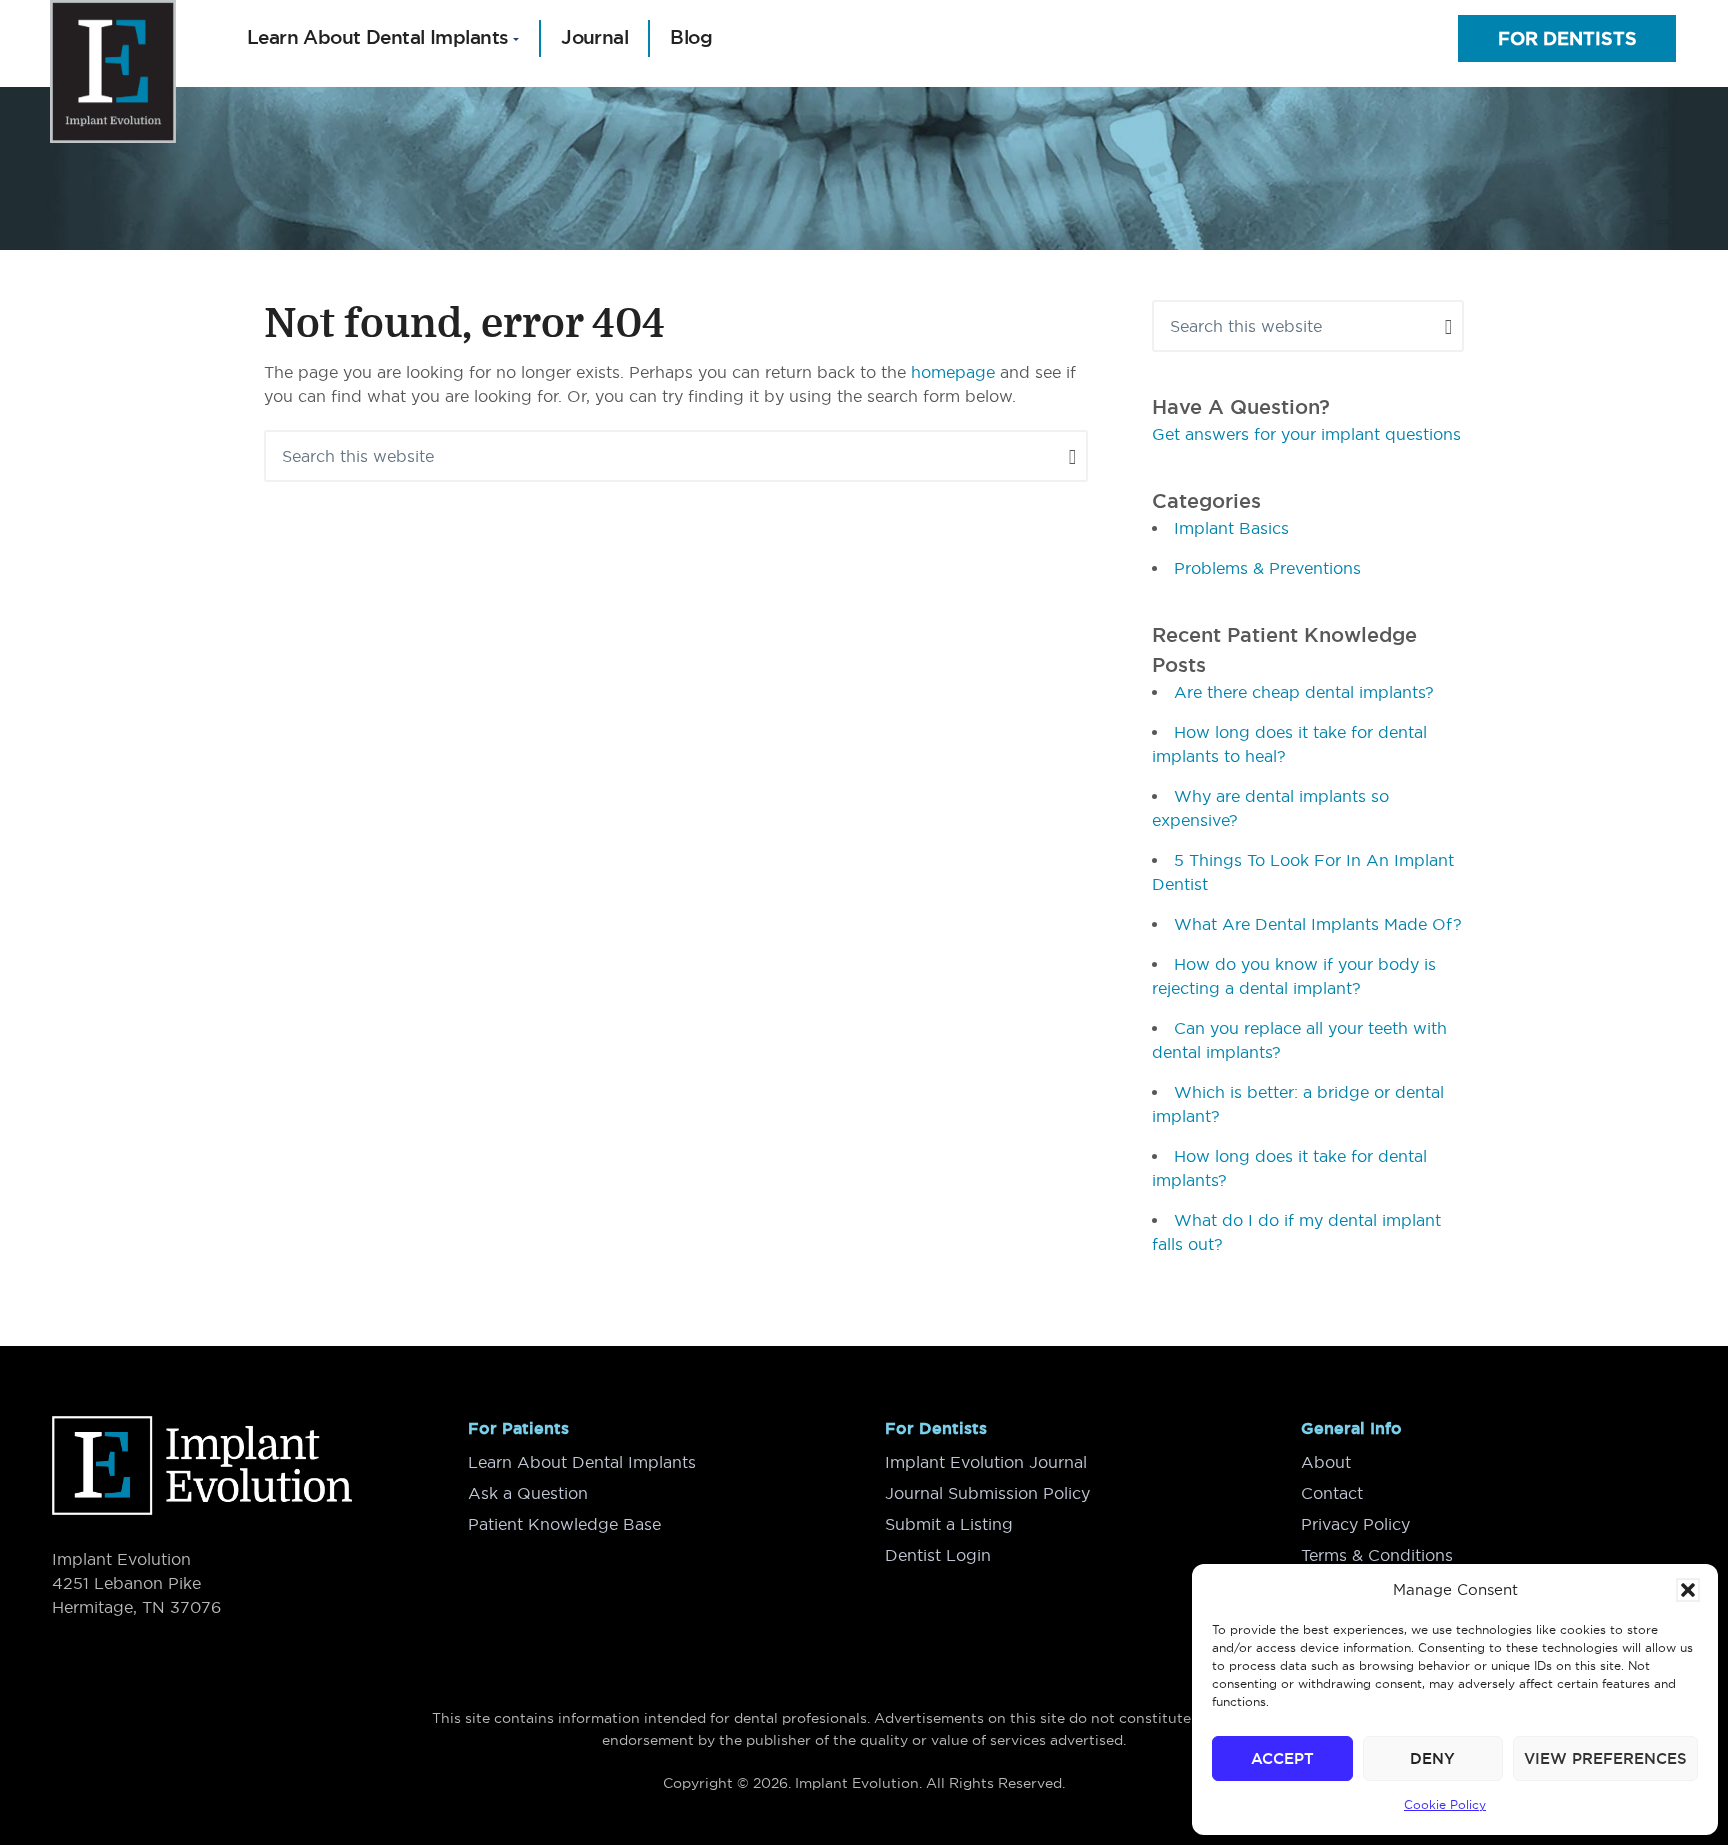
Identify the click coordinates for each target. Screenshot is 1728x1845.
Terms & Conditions (1377, 1555)
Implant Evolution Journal (986, 1462)
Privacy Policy (1355, 1524)
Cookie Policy (1445, 1804)
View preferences (1605, 1758)
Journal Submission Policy (987, 1493)
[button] (1688, 1590)
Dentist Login (938, 1555)
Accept (1282, 1758)
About (1326, 1462)
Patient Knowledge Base (564, 1524)
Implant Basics (1231, 528)
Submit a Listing (949, 1524)
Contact (1332, 1493)
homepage (953, 372)
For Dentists (1567, 38)
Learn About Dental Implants (582, 1462)
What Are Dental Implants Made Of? (1318, 924)
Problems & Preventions (1267, 568)
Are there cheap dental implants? (1304, 692)
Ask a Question (528, 1493)
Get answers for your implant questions (1306, 434)
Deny (1432, 1758)
